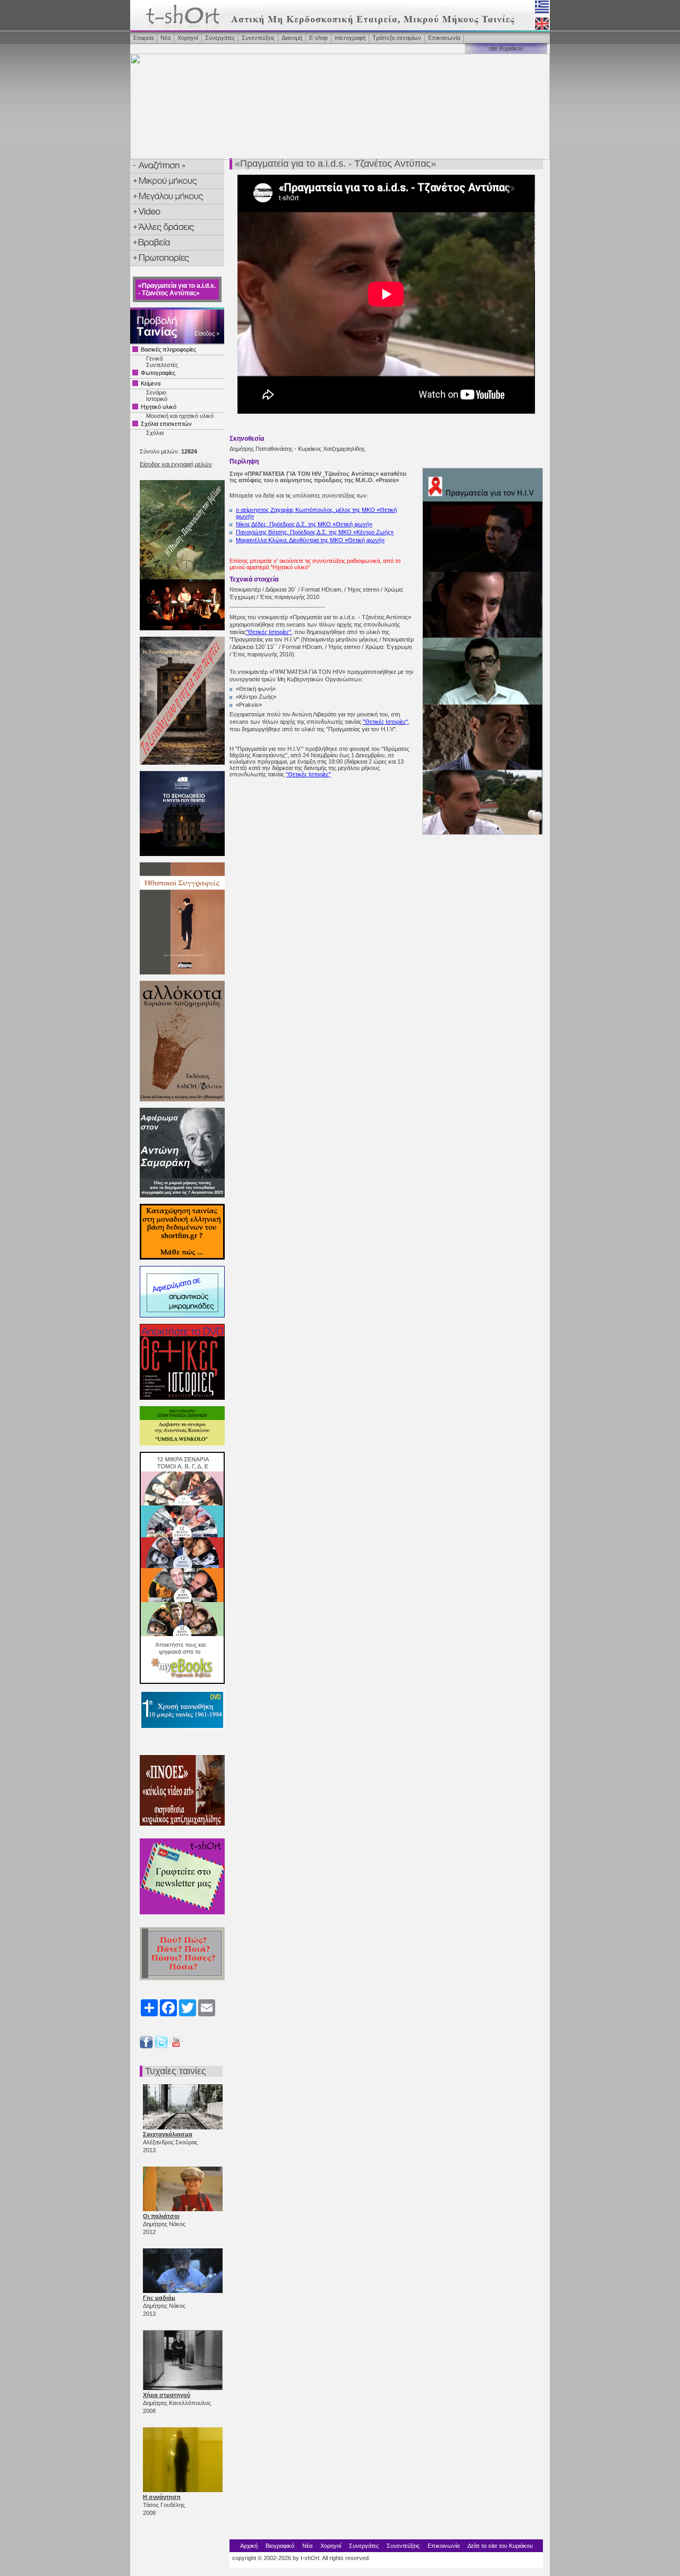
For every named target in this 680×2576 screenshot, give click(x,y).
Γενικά (154, 358)
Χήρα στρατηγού (167, 2395)
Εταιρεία (143, 38)
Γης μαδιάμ (159, 2298)
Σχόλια (155, 433)
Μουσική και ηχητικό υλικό (180, 416)
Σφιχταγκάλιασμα (168, 2134)
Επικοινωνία (444, 38)
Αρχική (249, 2546)
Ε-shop (318, 38)
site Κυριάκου (506, 48)
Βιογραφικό (280, 2546)
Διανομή (292, 38)
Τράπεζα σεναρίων (397, 38)
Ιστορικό (157, 399)
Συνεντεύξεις (258, 38)
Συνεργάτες (220, 38)
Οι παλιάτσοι (161, 2216)
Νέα (165, 38)
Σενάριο (156, 392)
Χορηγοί (188, 38)
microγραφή (350, 38)
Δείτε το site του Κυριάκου (500, 2546)
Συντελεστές (162, 365)
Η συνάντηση (162, 2497)
